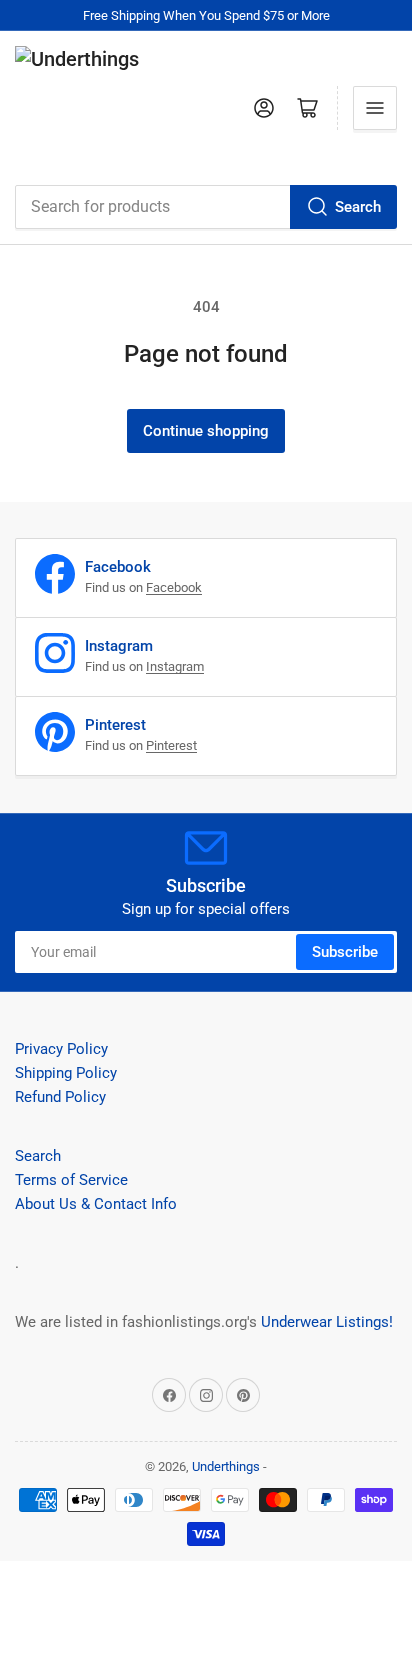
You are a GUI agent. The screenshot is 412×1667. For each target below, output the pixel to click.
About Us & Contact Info (96, 1204)
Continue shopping (206, 431)
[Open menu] (375, 108)
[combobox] (206, 207)
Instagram (175, 666)
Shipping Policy (66, 1073)
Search (358, 207)
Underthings (226, 1466)
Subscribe (345, 952)
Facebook (174, 587)
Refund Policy (60, 1097)
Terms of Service (71, 1180)
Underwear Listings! (327, 1322)
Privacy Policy (61, 1049)
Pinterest (171, 745)
